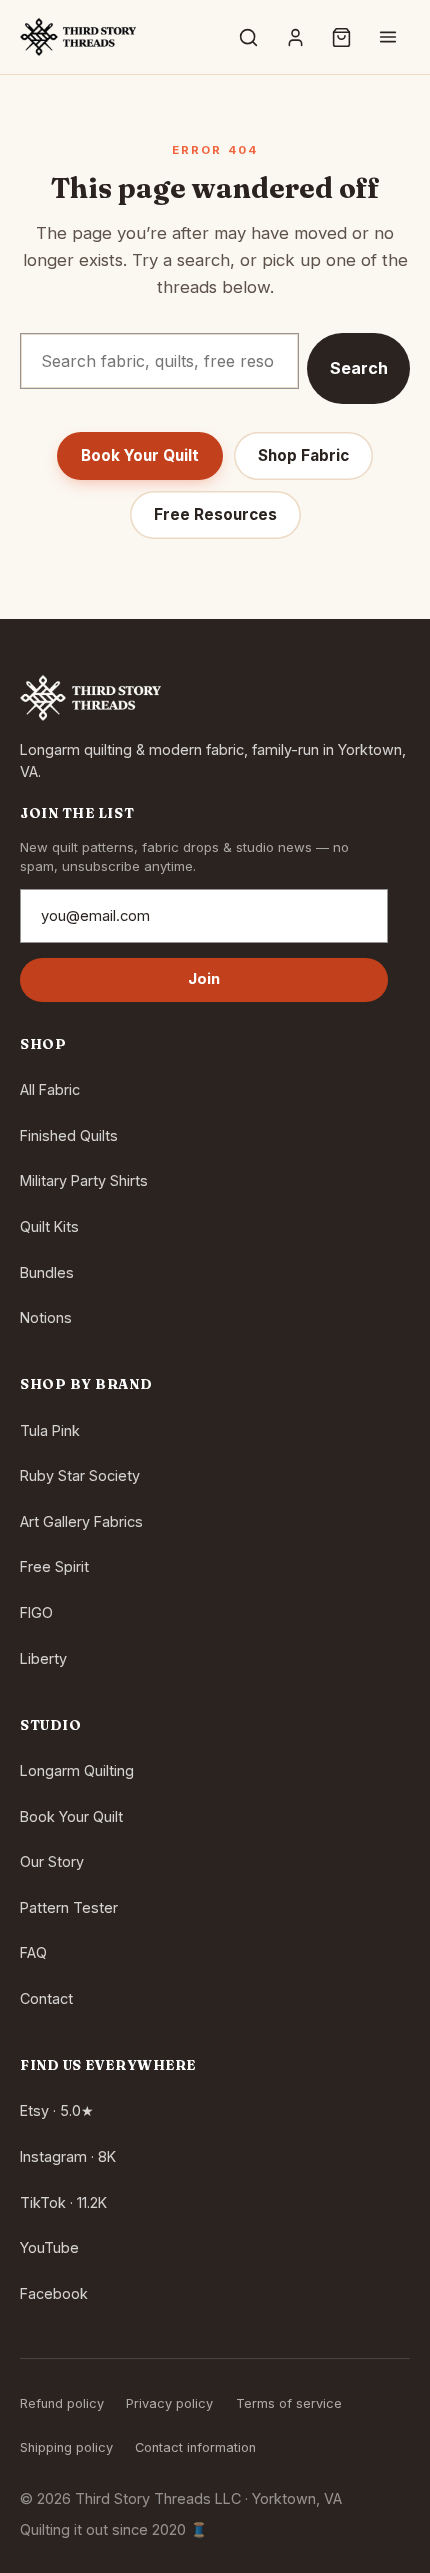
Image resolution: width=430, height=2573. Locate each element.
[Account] (295, 37)
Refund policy (62, 2403)
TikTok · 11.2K (63, 2202)
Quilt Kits (49, 1226)
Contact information (195, 2447)
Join (204, 979)
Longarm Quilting (77, 1770)
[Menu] (388, 37)
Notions (46, 1317)
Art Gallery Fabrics (81, 1521)
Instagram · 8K (68, 2156)
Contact (46, 1998)
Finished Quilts (69, 1135)
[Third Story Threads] (78, 37)
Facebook (54, 2293)
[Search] (249, 37)
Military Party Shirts (84, 1180)
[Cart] (342, 37)
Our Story (52, 1861)
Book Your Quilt (140, 455)
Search (359, 368)
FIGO (36, 1612)
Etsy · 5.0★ (57, 2110)
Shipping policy (66, 2447)
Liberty (43, 1658)
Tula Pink (50, 1430)
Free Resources (215, 514)
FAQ (33, 1952)
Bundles (47, 1272)
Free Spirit (54, 1566)
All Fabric (50, 1089)
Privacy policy (169, 2403)
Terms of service (289, 2403)
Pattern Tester (69, 1907)
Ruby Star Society (80, 1475)
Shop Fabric (303, 455)
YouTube (49, 2247)
